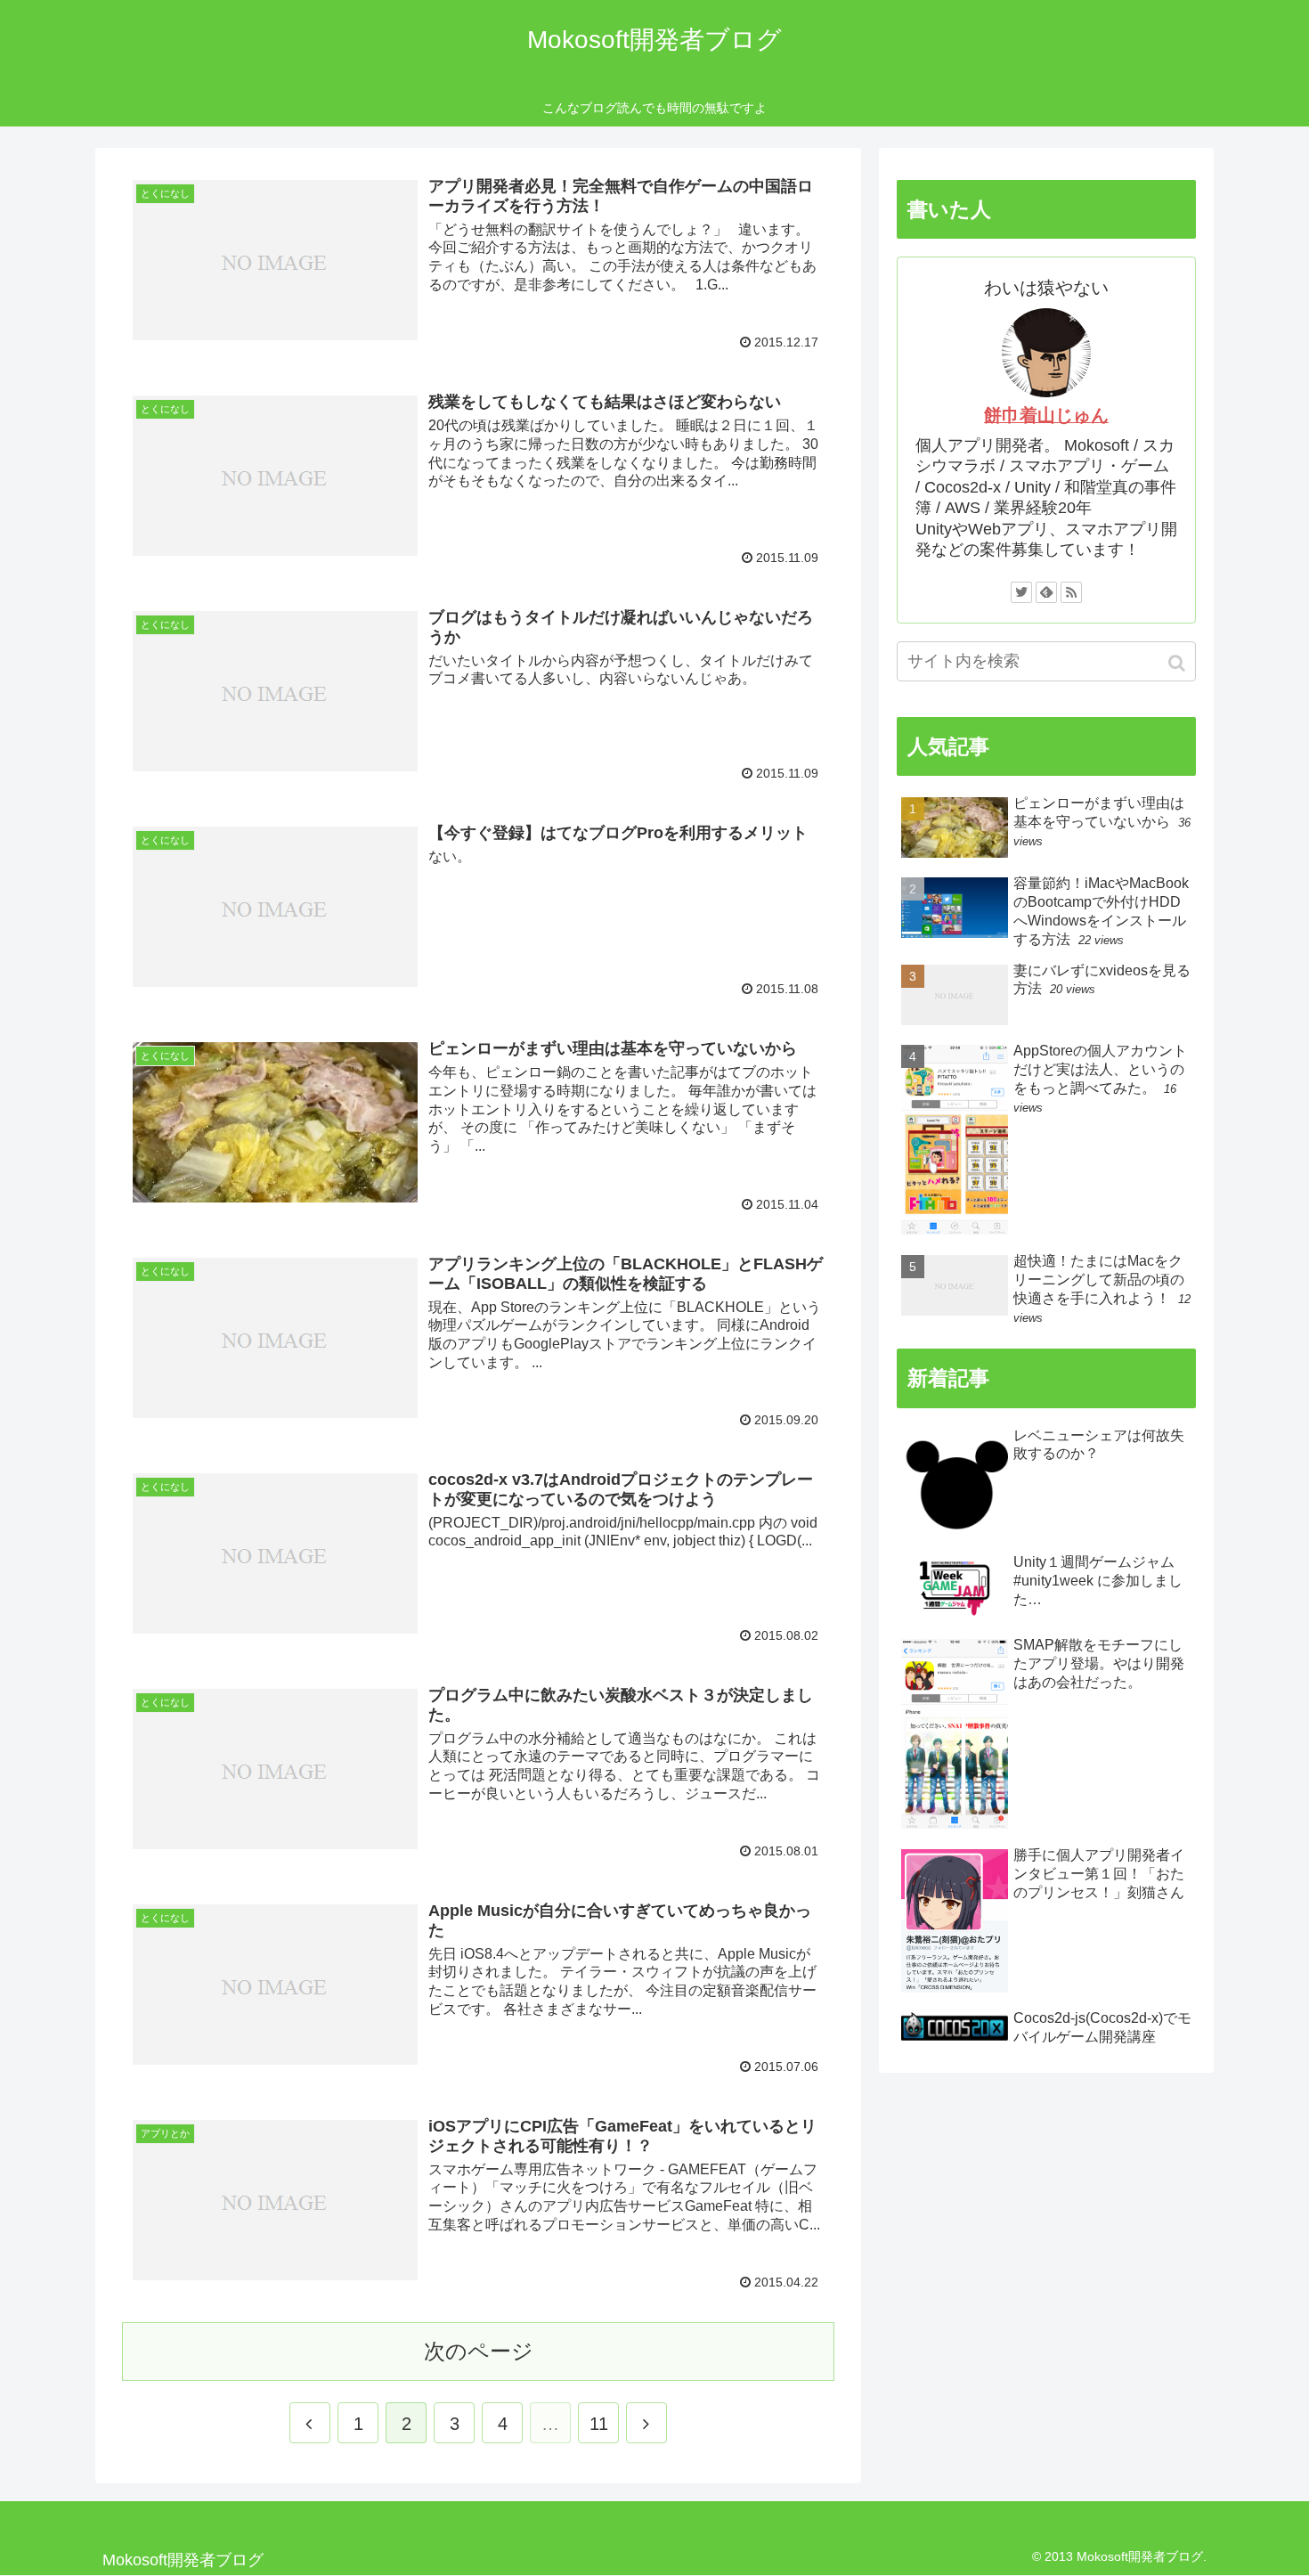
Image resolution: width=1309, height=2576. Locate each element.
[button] (1179, 663)
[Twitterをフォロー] (1021, 592)
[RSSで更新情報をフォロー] (1071, 592)
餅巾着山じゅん (1046, 415)
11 (599, 2424)
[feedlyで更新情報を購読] (1046, 592)
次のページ (479, 2351)
